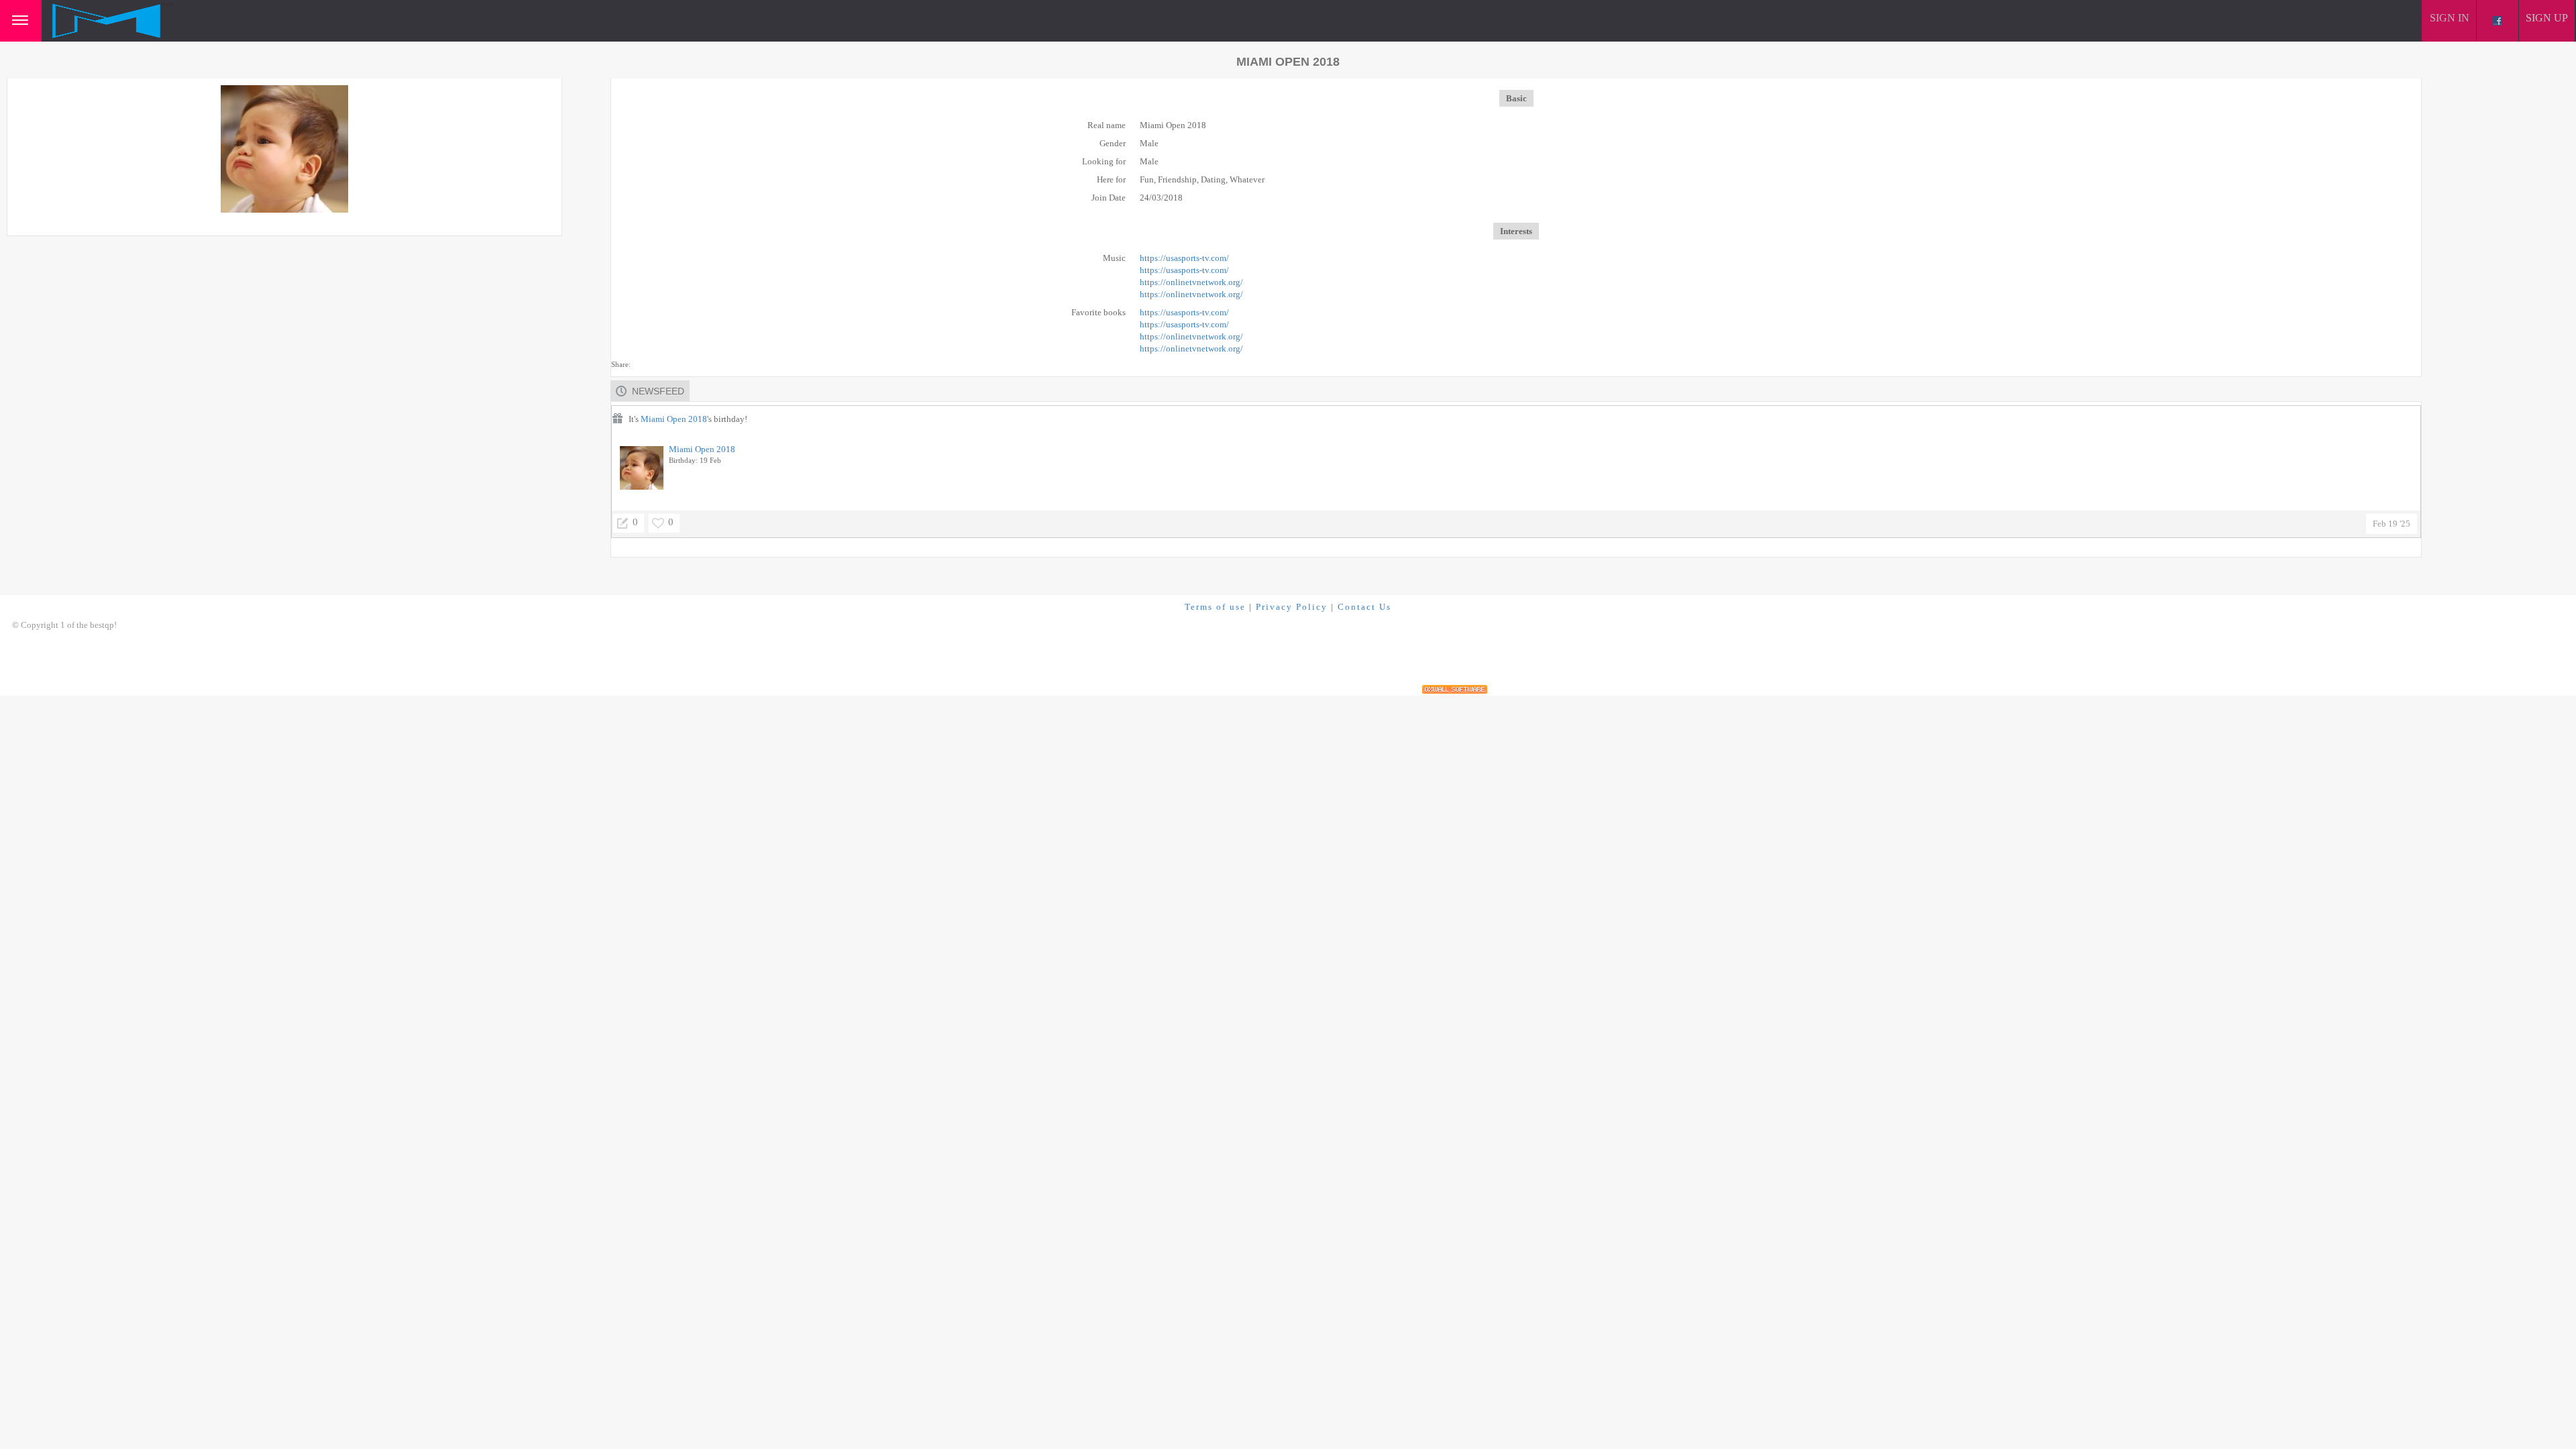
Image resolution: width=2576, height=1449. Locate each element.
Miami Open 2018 (674, 419)
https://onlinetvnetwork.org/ (1191, 282)
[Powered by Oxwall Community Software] (1455, 689)
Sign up (2547, 18)
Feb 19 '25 (2392, 524)
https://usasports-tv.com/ (1184, 258)
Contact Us (1364, 607)
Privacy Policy (1292, 607)
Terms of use (1215, 607)
